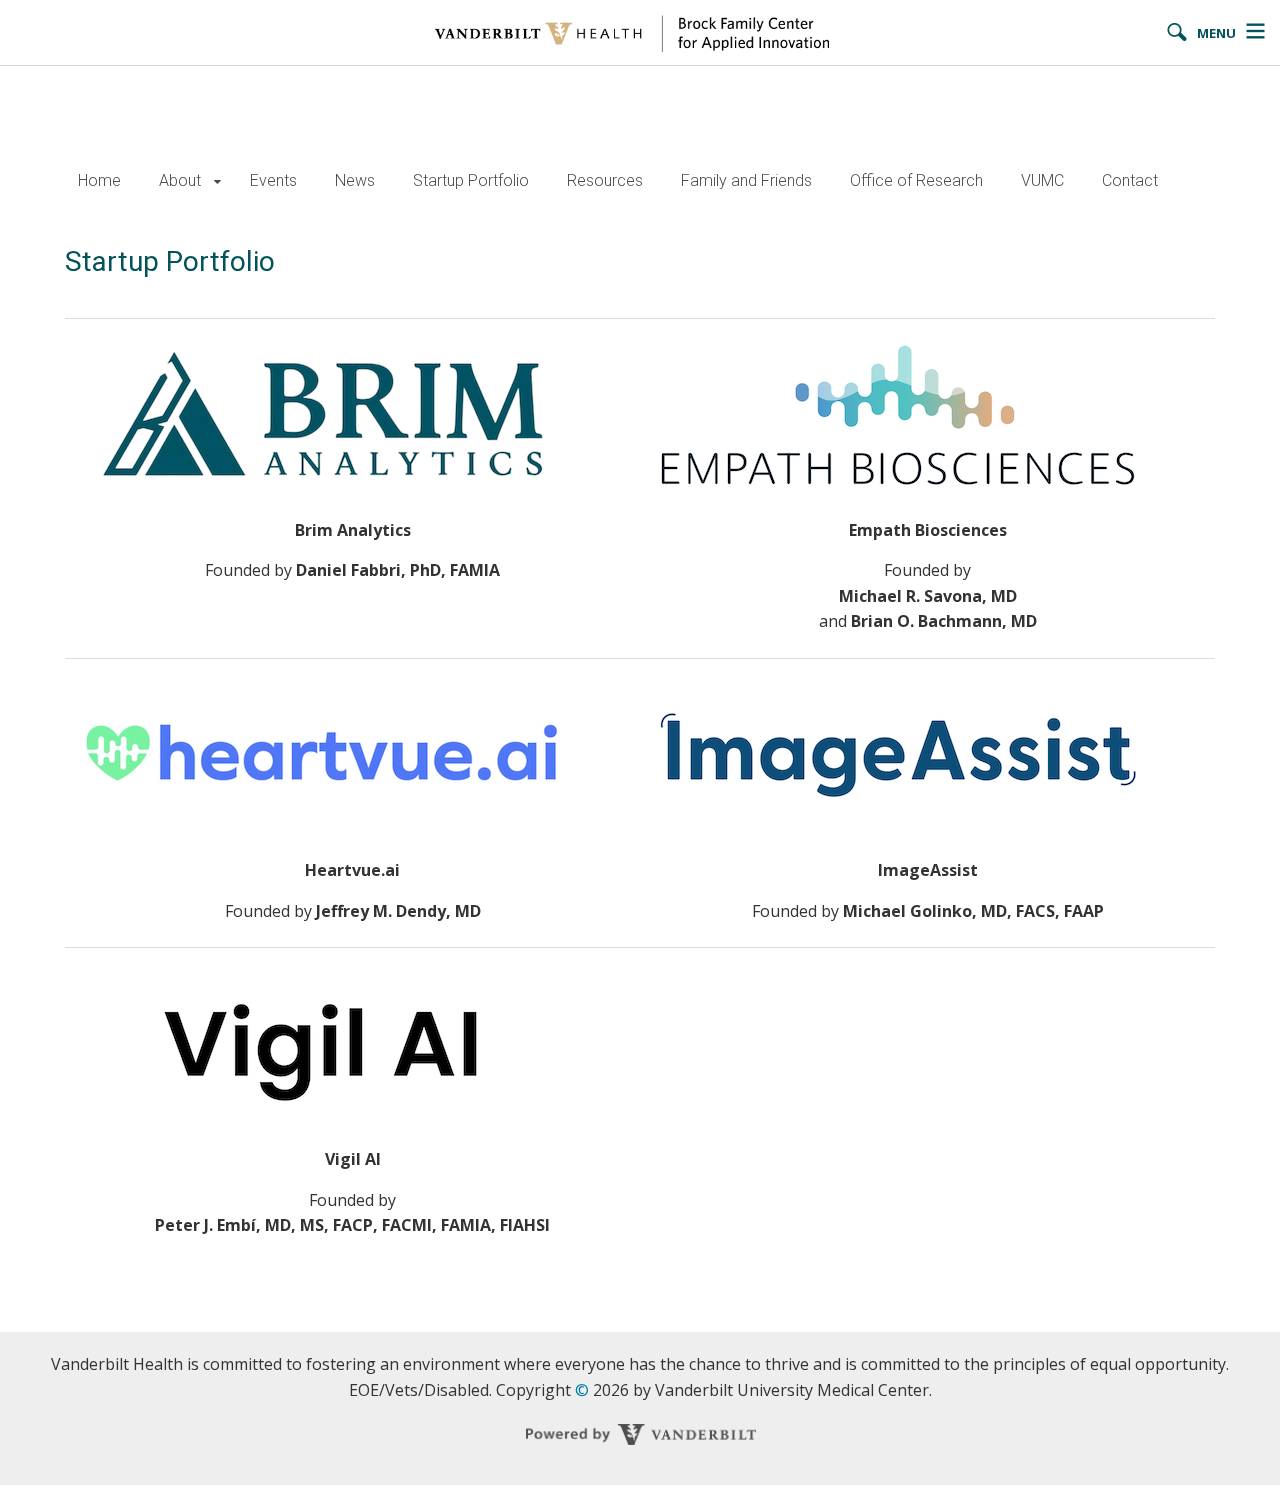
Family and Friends (746, 180)
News (355, 180)
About (180, 180)
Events (273, 180)
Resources (605, 180)
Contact (1130, 180)
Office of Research (916, 180)
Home (99, 180)
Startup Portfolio (471, 180)
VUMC (1042, 180)
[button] (217, 181)
